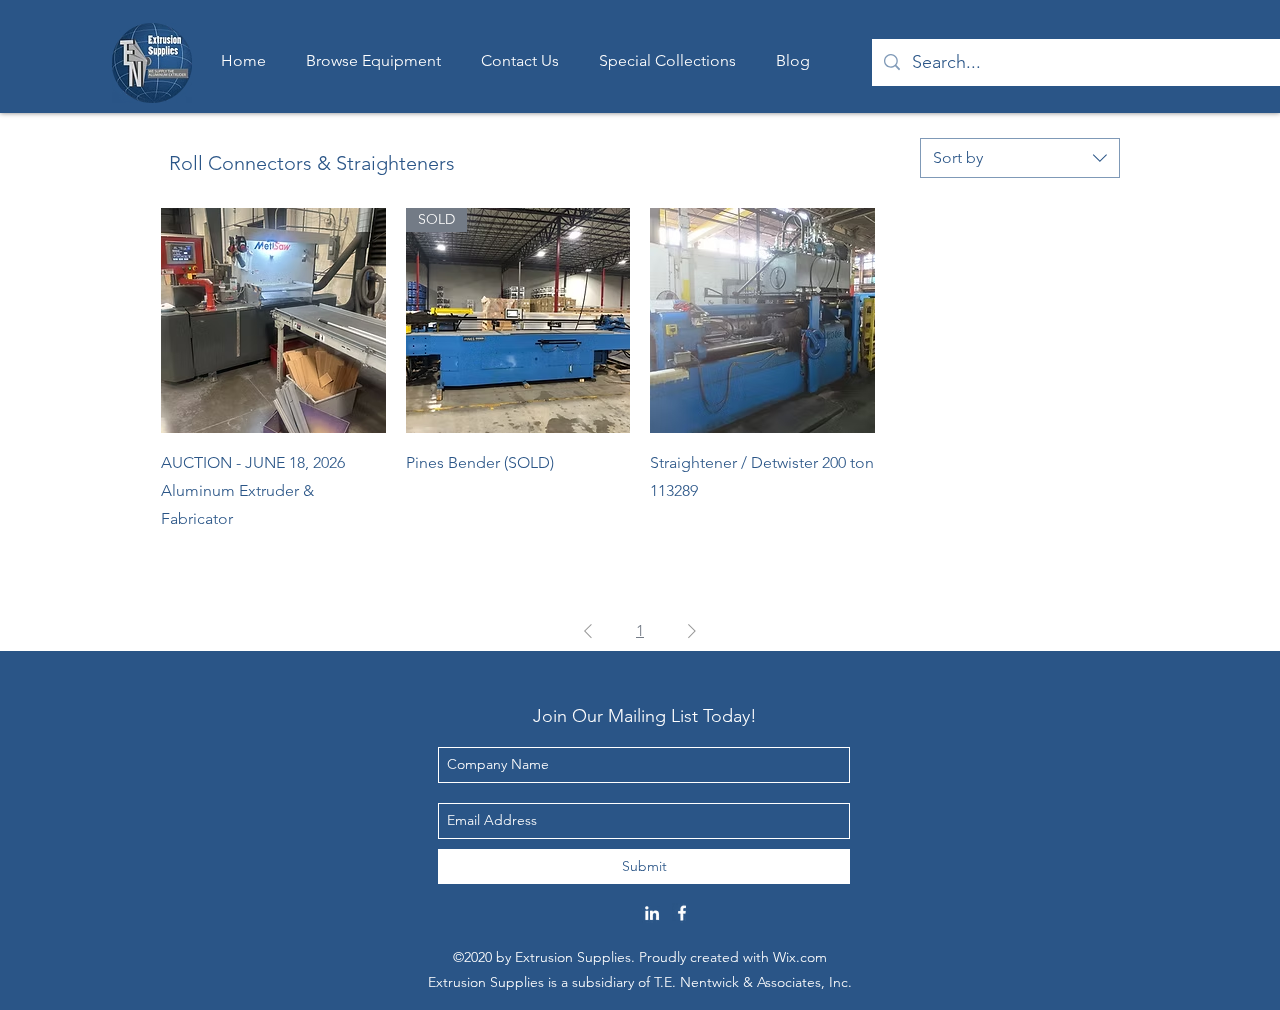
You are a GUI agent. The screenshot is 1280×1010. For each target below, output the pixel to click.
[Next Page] (692, 631)
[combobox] (1020, 158)
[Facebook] (682, 913)
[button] (667, 61)
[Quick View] (273, 320)
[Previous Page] (588, 631)
